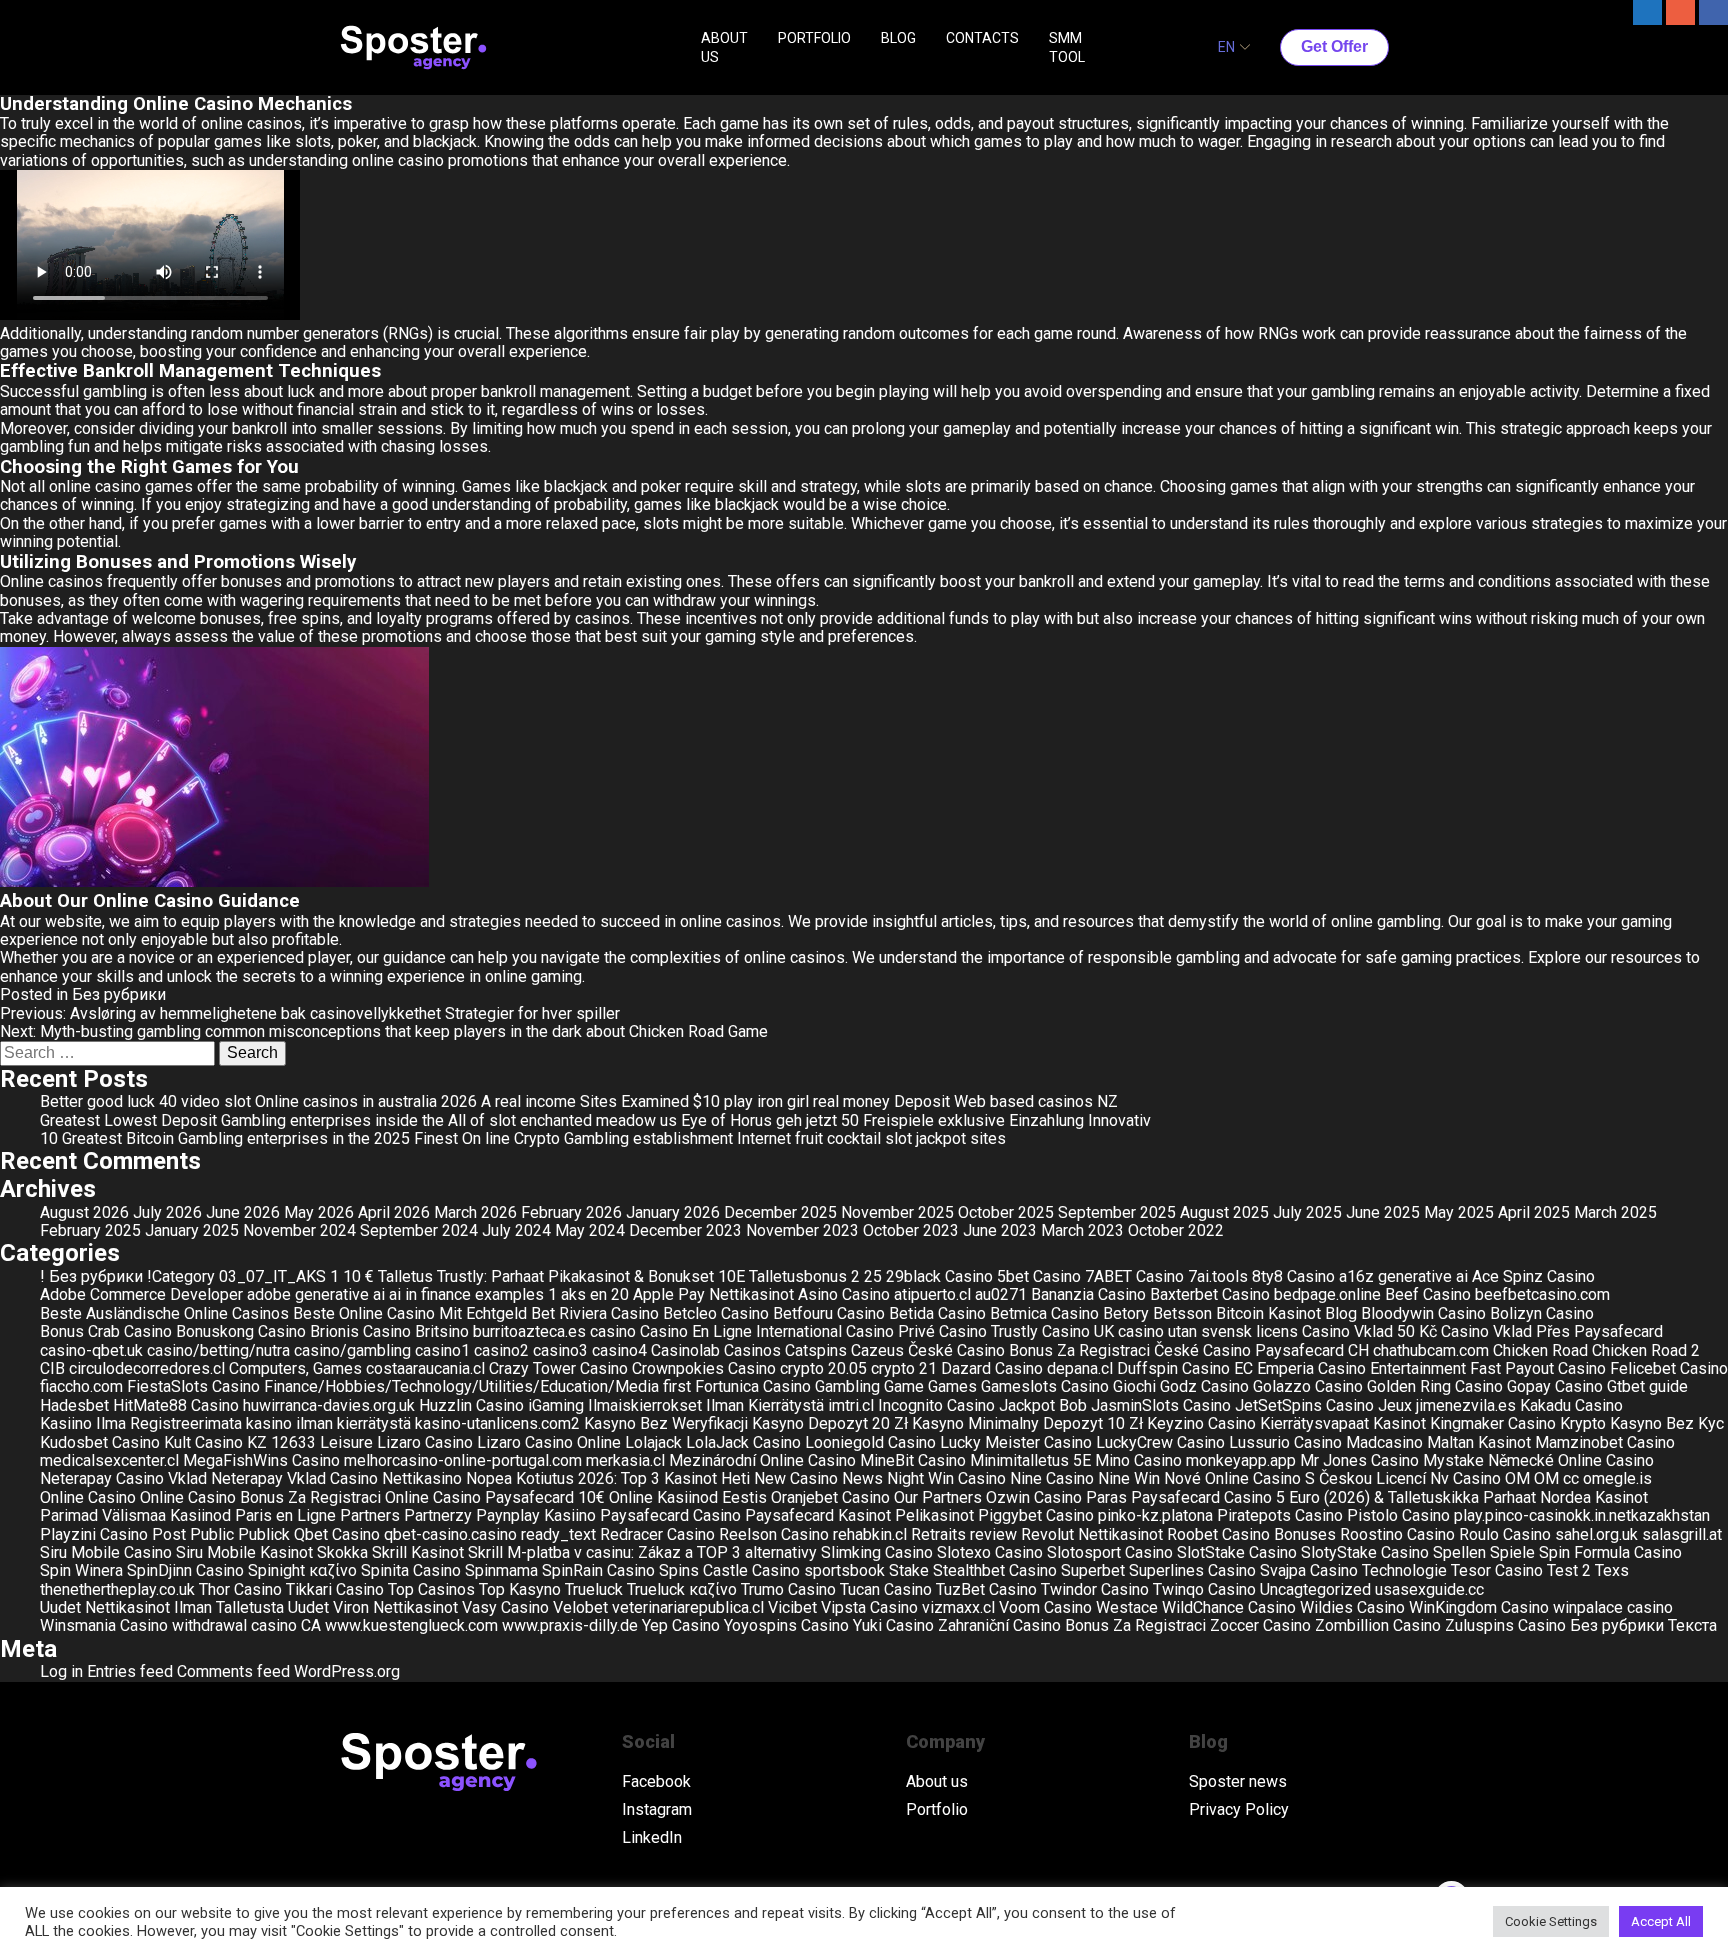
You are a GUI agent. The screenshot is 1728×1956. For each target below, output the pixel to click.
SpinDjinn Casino (185, 1570)
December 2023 (685, 1230)
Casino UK (1078, 1331)
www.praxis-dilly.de (570, 1625)
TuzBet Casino (986, 1589)
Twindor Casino (1095, 1589)
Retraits (938, 1534)
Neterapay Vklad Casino (294, 1478)
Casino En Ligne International (741, 1331)
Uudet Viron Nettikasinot (373, 1607)
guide (1668, 1386)
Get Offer (1334, 46)
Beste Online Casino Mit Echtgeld (410, 1313)
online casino (398, 160)
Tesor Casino (1497, 1570)
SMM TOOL (1067, 47)
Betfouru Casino (829, 1313)
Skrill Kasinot (418, 1552)
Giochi (1134, 1386)
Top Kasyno (520, 1589)
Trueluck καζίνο (682, 1589)
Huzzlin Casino (471, 1405)
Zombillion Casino (1378, 1625)
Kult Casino (203, 1442)
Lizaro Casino (425, 1442)
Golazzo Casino (1308, 1386)
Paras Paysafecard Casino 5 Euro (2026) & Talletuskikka (1282, 1497)
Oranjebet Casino (830, 1497)
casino (613, 1331)
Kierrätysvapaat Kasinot (1343, 1423)
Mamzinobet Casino (1605, 1442)
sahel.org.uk (1596, 1534)
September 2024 (419, 1230)
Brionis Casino (360, 1331)
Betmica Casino (1044, 1313)
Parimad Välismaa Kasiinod (135, 1515)
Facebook (656, 1782)
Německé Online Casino (1571, 1460)
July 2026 (167, 1212)
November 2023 (802, 1230)
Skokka (342, 1552)
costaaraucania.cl (425, 1368)
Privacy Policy (1239, 1810)
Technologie (1404, 1570)
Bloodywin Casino (1423, 1313)
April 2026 (394, 1212)
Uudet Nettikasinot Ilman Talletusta (162, 1607)
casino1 (442, 1350)
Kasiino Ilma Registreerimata (141, 1423)
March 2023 (1082, 1230)
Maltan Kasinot (1479, 1442)
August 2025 (1224, 1212)
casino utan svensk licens (1208, 1331)
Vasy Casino (505, 1607)
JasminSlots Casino (1161, 1405)
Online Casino (88, 1497)
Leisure (346, 1442)
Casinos (752, 1350)
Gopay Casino (1555, 1386)
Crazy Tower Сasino (558, 1368)
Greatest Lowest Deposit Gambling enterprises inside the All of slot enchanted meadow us (358, 1120)
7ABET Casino (1134, 1276)
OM (1517, 1478)
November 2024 (299, 1230)
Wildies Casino (1352, 1607)
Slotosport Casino (1110, 1552)
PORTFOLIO (814, 38)
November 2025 (897, 1212)
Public (212, 1534)
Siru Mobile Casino (106, 1552)
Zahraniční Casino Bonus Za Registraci (1072, 1625)
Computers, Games (295, 1368)
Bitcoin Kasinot (1268, 1313)
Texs (1612, 1570)
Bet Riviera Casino (595, 1313)
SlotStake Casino (1237, 1552)
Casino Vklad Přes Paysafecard (1552, 1331)
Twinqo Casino (1204, 1589)
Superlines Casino (1192, 1570)
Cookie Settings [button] (1551, 1921)
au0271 (1001, 1294)
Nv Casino (1465, 1478)
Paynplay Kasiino (536, 1515)
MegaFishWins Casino (261, 1460)
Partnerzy (438, 1515)
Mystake (1453, 1460)
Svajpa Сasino (1309, 1570)
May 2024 (590, 1230)
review (993, 1534)
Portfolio (937, 1810)
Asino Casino (844, 1294)
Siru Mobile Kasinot (244, 1552)
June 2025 (1383, 1212)
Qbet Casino (337, 1534)
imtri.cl (851, 1405)
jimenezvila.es (1466, 1405)
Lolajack (653, 1442)
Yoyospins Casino (786, 1625)
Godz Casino (1204, 1386)
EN (1226, 47)
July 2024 (516, 1230)
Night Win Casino (946, 1478)
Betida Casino (937, 1313)
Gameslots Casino (1045, 1386)
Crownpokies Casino (704, 1368)
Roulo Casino (1505, 1534)
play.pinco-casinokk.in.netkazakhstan (1582, 1515)
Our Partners (938, 1497)
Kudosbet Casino (100, 1442)
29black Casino (939, 1276)
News (862, 1478)
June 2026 (243, 1212)
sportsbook (844, 1570)
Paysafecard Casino (670, 1515)
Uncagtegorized (1315, 1589)
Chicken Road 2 (1646, 1350)
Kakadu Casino (1571, 1405)
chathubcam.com (1431, 1350)
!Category (181, 1276)
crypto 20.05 (823, 1368)
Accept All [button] (1661, 1921)
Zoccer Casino (1260, 1625)
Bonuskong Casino (241, 1331)
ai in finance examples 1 (473, 1294)
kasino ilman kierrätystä (328, 1423)
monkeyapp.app (1241, 1460)
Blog (1341, 1313)
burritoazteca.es (529, 1331)
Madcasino (1384, 1442)
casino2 (501, 1350)
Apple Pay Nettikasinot (713, 1294)
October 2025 (1006, 1212)
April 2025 (1534, 1212)
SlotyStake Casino (1365, 1552)
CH (1358, 1350)
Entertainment (1418, 1368)
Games (952, 1386)
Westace (1127, 1607)
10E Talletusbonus (782, 1276)
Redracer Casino (657, 1534)
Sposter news (1238, 1782)
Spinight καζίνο (302, 1570)
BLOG (898, 38)
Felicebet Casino (1669, 1368)
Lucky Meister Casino (1016, 1442)
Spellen (1459, 1552)
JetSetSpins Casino (1304, 1405)
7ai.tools (1218, 1276)
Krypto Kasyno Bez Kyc (1642, 1423)
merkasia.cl (625, 1460)
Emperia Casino (1311, 1368)
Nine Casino (1052, 1478)
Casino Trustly (988, 1331)
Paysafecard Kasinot (818, 1515)
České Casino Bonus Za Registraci (1029, 1350)
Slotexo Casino (990, 1552)
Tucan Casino (886, 1589)
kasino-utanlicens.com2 (497, 1423)
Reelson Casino (774, 1534)
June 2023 (1000, 1230)
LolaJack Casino (743, 1442)
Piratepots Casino (1280, 1515)
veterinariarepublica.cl (688, 1607)
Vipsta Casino (869, 1607)
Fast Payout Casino (1538, 1368)
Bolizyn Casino (1542, 1313)
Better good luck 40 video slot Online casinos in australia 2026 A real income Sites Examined (364, 1101)
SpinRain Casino (598, 1570)
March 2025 (1615, 1212)
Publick (264, 1534)
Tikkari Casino (335, 1589)
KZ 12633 (281, 1442)
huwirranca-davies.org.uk (329, 1405)
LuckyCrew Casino (1160, 1442)
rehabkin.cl (870, 1534)
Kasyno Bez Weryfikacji (666, 1423)
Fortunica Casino (753, 1386)
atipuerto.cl (932, 1294)
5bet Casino (1039, 1276)
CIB (52, 1368)
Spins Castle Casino (729, 1570)
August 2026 (84, 1212)
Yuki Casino (893, 1625)
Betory (1126, 1313)
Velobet (580, 1607)
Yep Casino (681, 1625)
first (677, 1386)
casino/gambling (352, 1350)
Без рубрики (119, 994)
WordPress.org (347, 1671)
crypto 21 (904, 1368)
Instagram (657, 1810)
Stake (909, 1570)
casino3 (560, 1350)
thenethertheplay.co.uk (117, 1589)
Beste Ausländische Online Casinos (164, 1313)
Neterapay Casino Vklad (123, 1478)
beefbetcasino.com (1542, 1294)
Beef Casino (1428, 1294)
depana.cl (1080, 1368)
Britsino (442, 1331)
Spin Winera (81, 1570)
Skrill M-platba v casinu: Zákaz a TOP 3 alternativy (642, 1552)
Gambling (847, 1386)
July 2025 (1307, 1212)
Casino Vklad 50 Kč (1369, 1331)
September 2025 (1117, 1212)
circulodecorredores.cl (147, 1368)
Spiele (1512, 1552)
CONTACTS (982, 38)
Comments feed (233, 1671)
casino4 (619, 1350)
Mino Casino (1138, 1460)
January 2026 (673, 1212)
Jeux (1395, 1405)
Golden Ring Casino (1435, 1386)
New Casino (796, 1478)
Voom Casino (1045, 1607)
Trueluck (594, 1589)
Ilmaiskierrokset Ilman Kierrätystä (706, 1405)
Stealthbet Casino (995, 1570)
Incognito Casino (936, 1405)
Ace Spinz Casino (1533, 1276)
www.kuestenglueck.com (411, 1625)
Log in (61, 1671)
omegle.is (1617, 1478)
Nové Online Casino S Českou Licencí (1295, 1478)
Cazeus (877, 1350)
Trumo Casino (788, 1589)
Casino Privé (890, 1331)
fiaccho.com (81, 1386)
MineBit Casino (913, 1460)
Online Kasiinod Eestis (688, 1497)
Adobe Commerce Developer (141, 1294)
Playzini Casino (94, 1534)
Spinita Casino (411, 1570)
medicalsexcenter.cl (109, 1460)
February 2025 (90, 1230)
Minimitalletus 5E (1030, 1460)
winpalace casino (1613, 1607)
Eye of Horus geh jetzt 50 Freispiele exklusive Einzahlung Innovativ (916, 1120)
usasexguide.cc (1429, 1589)
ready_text (558, 1534)
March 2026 (475, 1212)
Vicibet (792, 1607)
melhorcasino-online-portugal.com (463, 1460)
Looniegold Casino (870, 1442)
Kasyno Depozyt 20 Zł (830, 1423)
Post (169, 1534)
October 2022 (1176, 1230)
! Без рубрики (91, 1276)
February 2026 (571, 1212)
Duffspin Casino (1173, 1368)
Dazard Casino (992, 1368)
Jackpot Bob (1043, 1405)
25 (873, 1276)
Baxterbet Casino (1210, 1294)
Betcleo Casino (716, 1313)
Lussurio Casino (1285, 1442)
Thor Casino (240, 1589)
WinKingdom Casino (1479, 1607)
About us (937, 1782)
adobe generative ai (316, 1294)
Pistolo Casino (1398, 1515)
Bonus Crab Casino (106, 1331)
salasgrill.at (1682, 1534)
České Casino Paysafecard (1249, 1350)
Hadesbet (74, 1405)
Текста (1692, 1625)
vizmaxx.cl (958, 1607)
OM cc (1556, 1478)
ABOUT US (724, 47)
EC (1243, 1368)
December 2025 (780, 1212)
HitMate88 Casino (176, 1405)
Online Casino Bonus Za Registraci (260, 1497)
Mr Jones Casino (1359, 1460)
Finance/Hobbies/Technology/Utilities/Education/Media (461, 1386)
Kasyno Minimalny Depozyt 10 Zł (1027, 1423)
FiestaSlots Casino (193, 1386)
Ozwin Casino (1034, 1497)
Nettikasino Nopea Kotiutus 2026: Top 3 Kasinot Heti (566, 1478)
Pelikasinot (934, 1515)
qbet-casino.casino (450, 1534)
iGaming (556, 1405)
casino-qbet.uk (91, 1350)
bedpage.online (1327, 1294)
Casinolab (685, 1350)
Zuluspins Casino (1505, 1625)
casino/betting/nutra (218, 1350)
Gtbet (1626, 1386)
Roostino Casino (1397, 1534)
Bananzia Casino (1088, 1294)
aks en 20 (595, 1294)
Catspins (816, 1350)
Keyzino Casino (1201, 1423)
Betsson (1182, 1313)
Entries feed (130, 1671)
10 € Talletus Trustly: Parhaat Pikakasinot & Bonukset (528, 1276)
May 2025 (1459, 1212)
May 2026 (319, 1212)
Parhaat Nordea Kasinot (1565, 1497)
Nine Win (1129, 1478)
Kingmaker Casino (1493, 1423)
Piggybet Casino (1036, 1515)
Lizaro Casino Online (549, 1442)
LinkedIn (652, 1838)
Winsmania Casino (104, 1625)
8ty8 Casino (1293, 1276)
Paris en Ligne (285, 1515)
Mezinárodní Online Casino (762, 1460)
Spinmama (501, 1570)
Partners (370, 1515)
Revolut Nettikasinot (1092, 1534)
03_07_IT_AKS (272, 1276)
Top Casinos (431, 1589)
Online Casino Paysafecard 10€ (495, 1497)
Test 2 (1569, 1570)
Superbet (1093, 1570)
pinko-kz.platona (1155, 1515)
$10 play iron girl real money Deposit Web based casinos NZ (905, 1101)
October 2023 (911, 1230)
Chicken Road (1540, 1350)
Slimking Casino (877, 1552)
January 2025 (192, 1230)
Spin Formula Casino (1610, 1552)
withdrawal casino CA (246, 1625)
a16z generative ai (1403, 1276)
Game (904, 1386)
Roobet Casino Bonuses (1251, 1534)
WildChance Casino (1229, 1607)
